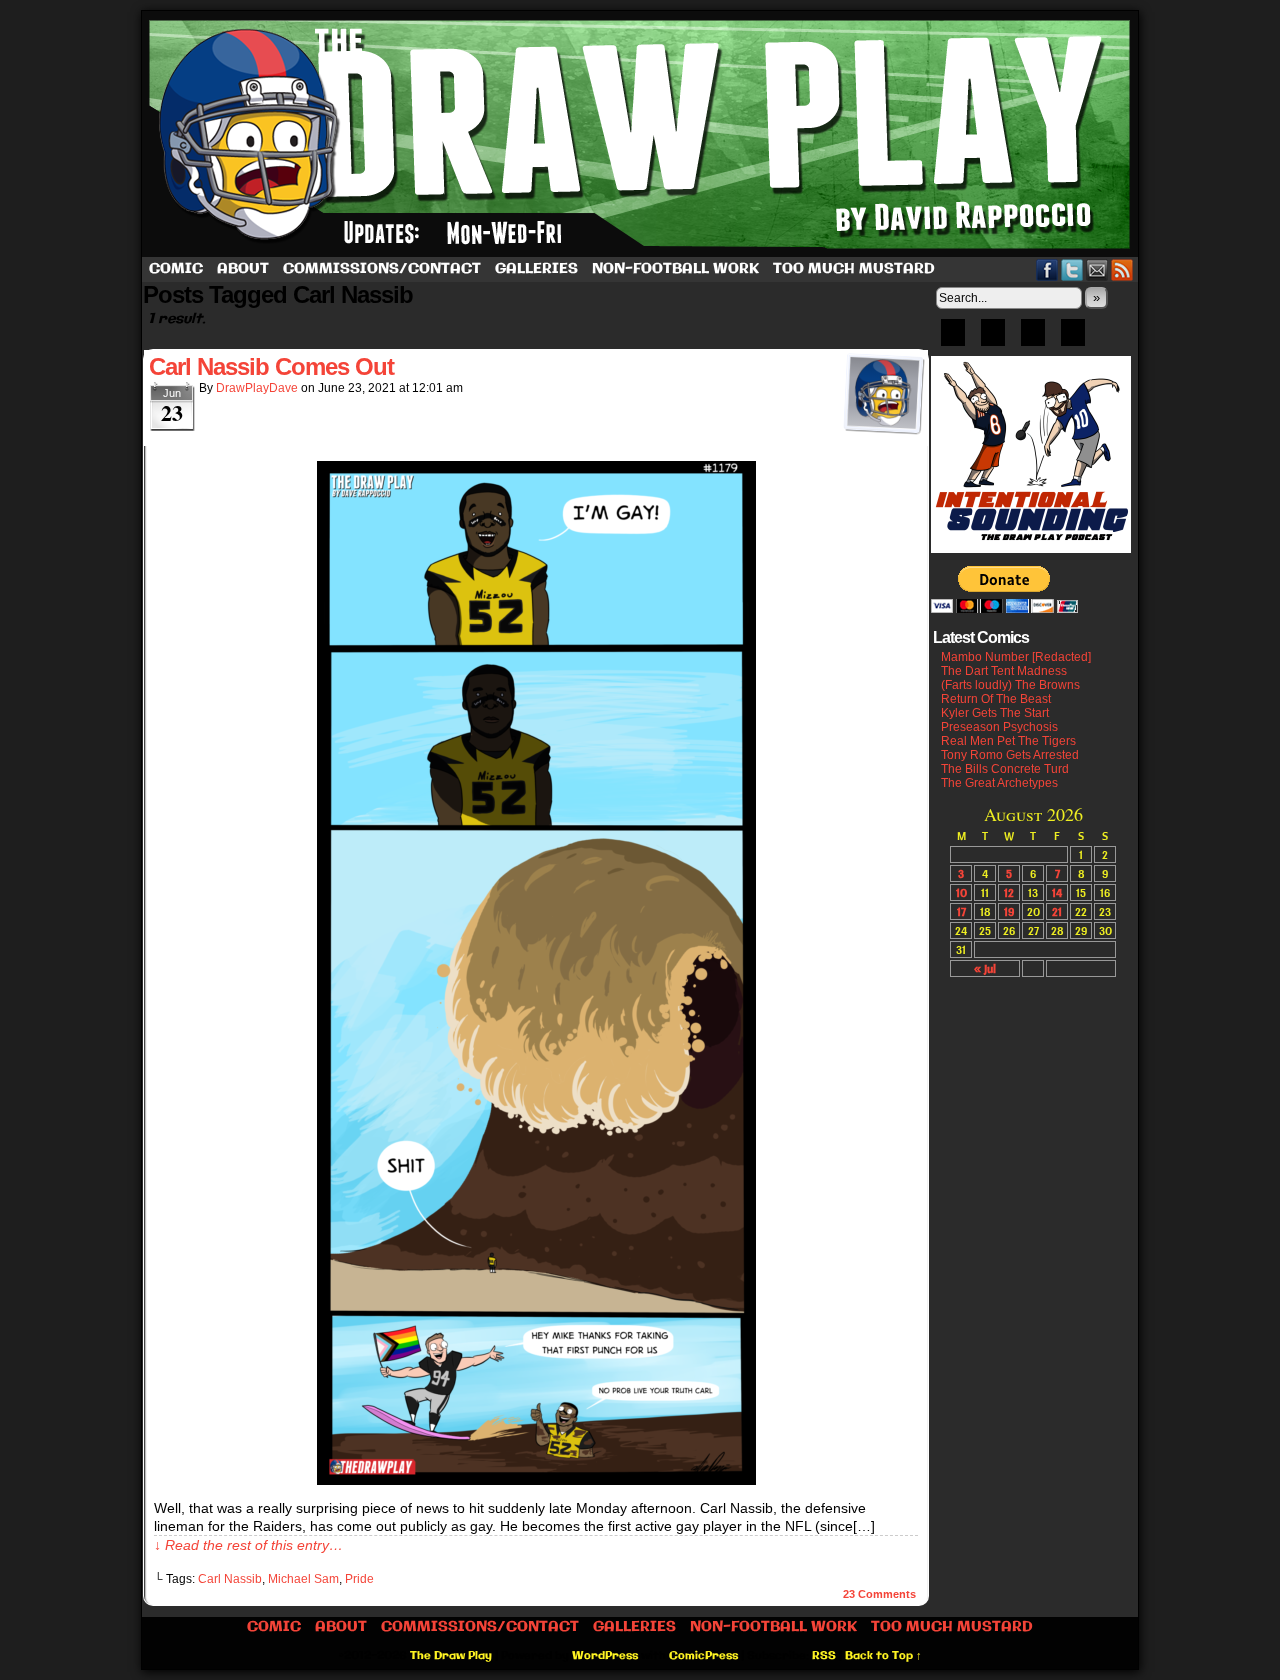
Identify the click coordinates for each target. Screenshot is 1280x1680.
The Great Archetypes (999, 783)
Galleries (536, 269)
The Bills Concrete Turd (1005, 769)
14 (1057, 892)
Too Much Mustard (854, 269)
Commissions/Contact (382, 269)
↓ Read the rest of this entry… (248, 1545)
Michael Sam (303, 1579)
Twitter (1072, 269)
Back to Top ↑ (883, 1656)
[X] (1033, 339)
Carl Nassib (230, 1579)
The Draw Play (642, 134)
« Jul (985, 968)
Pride (359, 1579)
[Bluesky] (953, 339)
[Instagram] (1073, 339)
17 (961, 911)
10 (961, 892)
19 (1009, 911)
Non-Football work (675, 269)
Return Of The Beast (996, 699)
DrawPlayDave (257, 388)
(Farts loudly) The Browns (1010, 685)
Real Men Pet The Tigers (1008, 741)
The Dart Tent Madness (1004, 671)
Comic (176, 269)
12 (1009, 892)
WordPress (605, 1656)
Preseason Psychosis (999, 727)
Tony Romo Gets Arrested (1010, 755)
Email (1097, 269)
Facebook (1047, 269)
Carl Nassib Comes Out (271, 366)
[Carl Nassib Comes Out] (536, 1480)
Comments (879, 1594)
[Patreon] (993, 339)
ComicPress (703, 1656)
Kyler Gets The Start (995, 713)
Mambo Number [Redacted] (1016, 657)
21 (1057, 911)
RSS (1122, 269)
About (243, 269)
